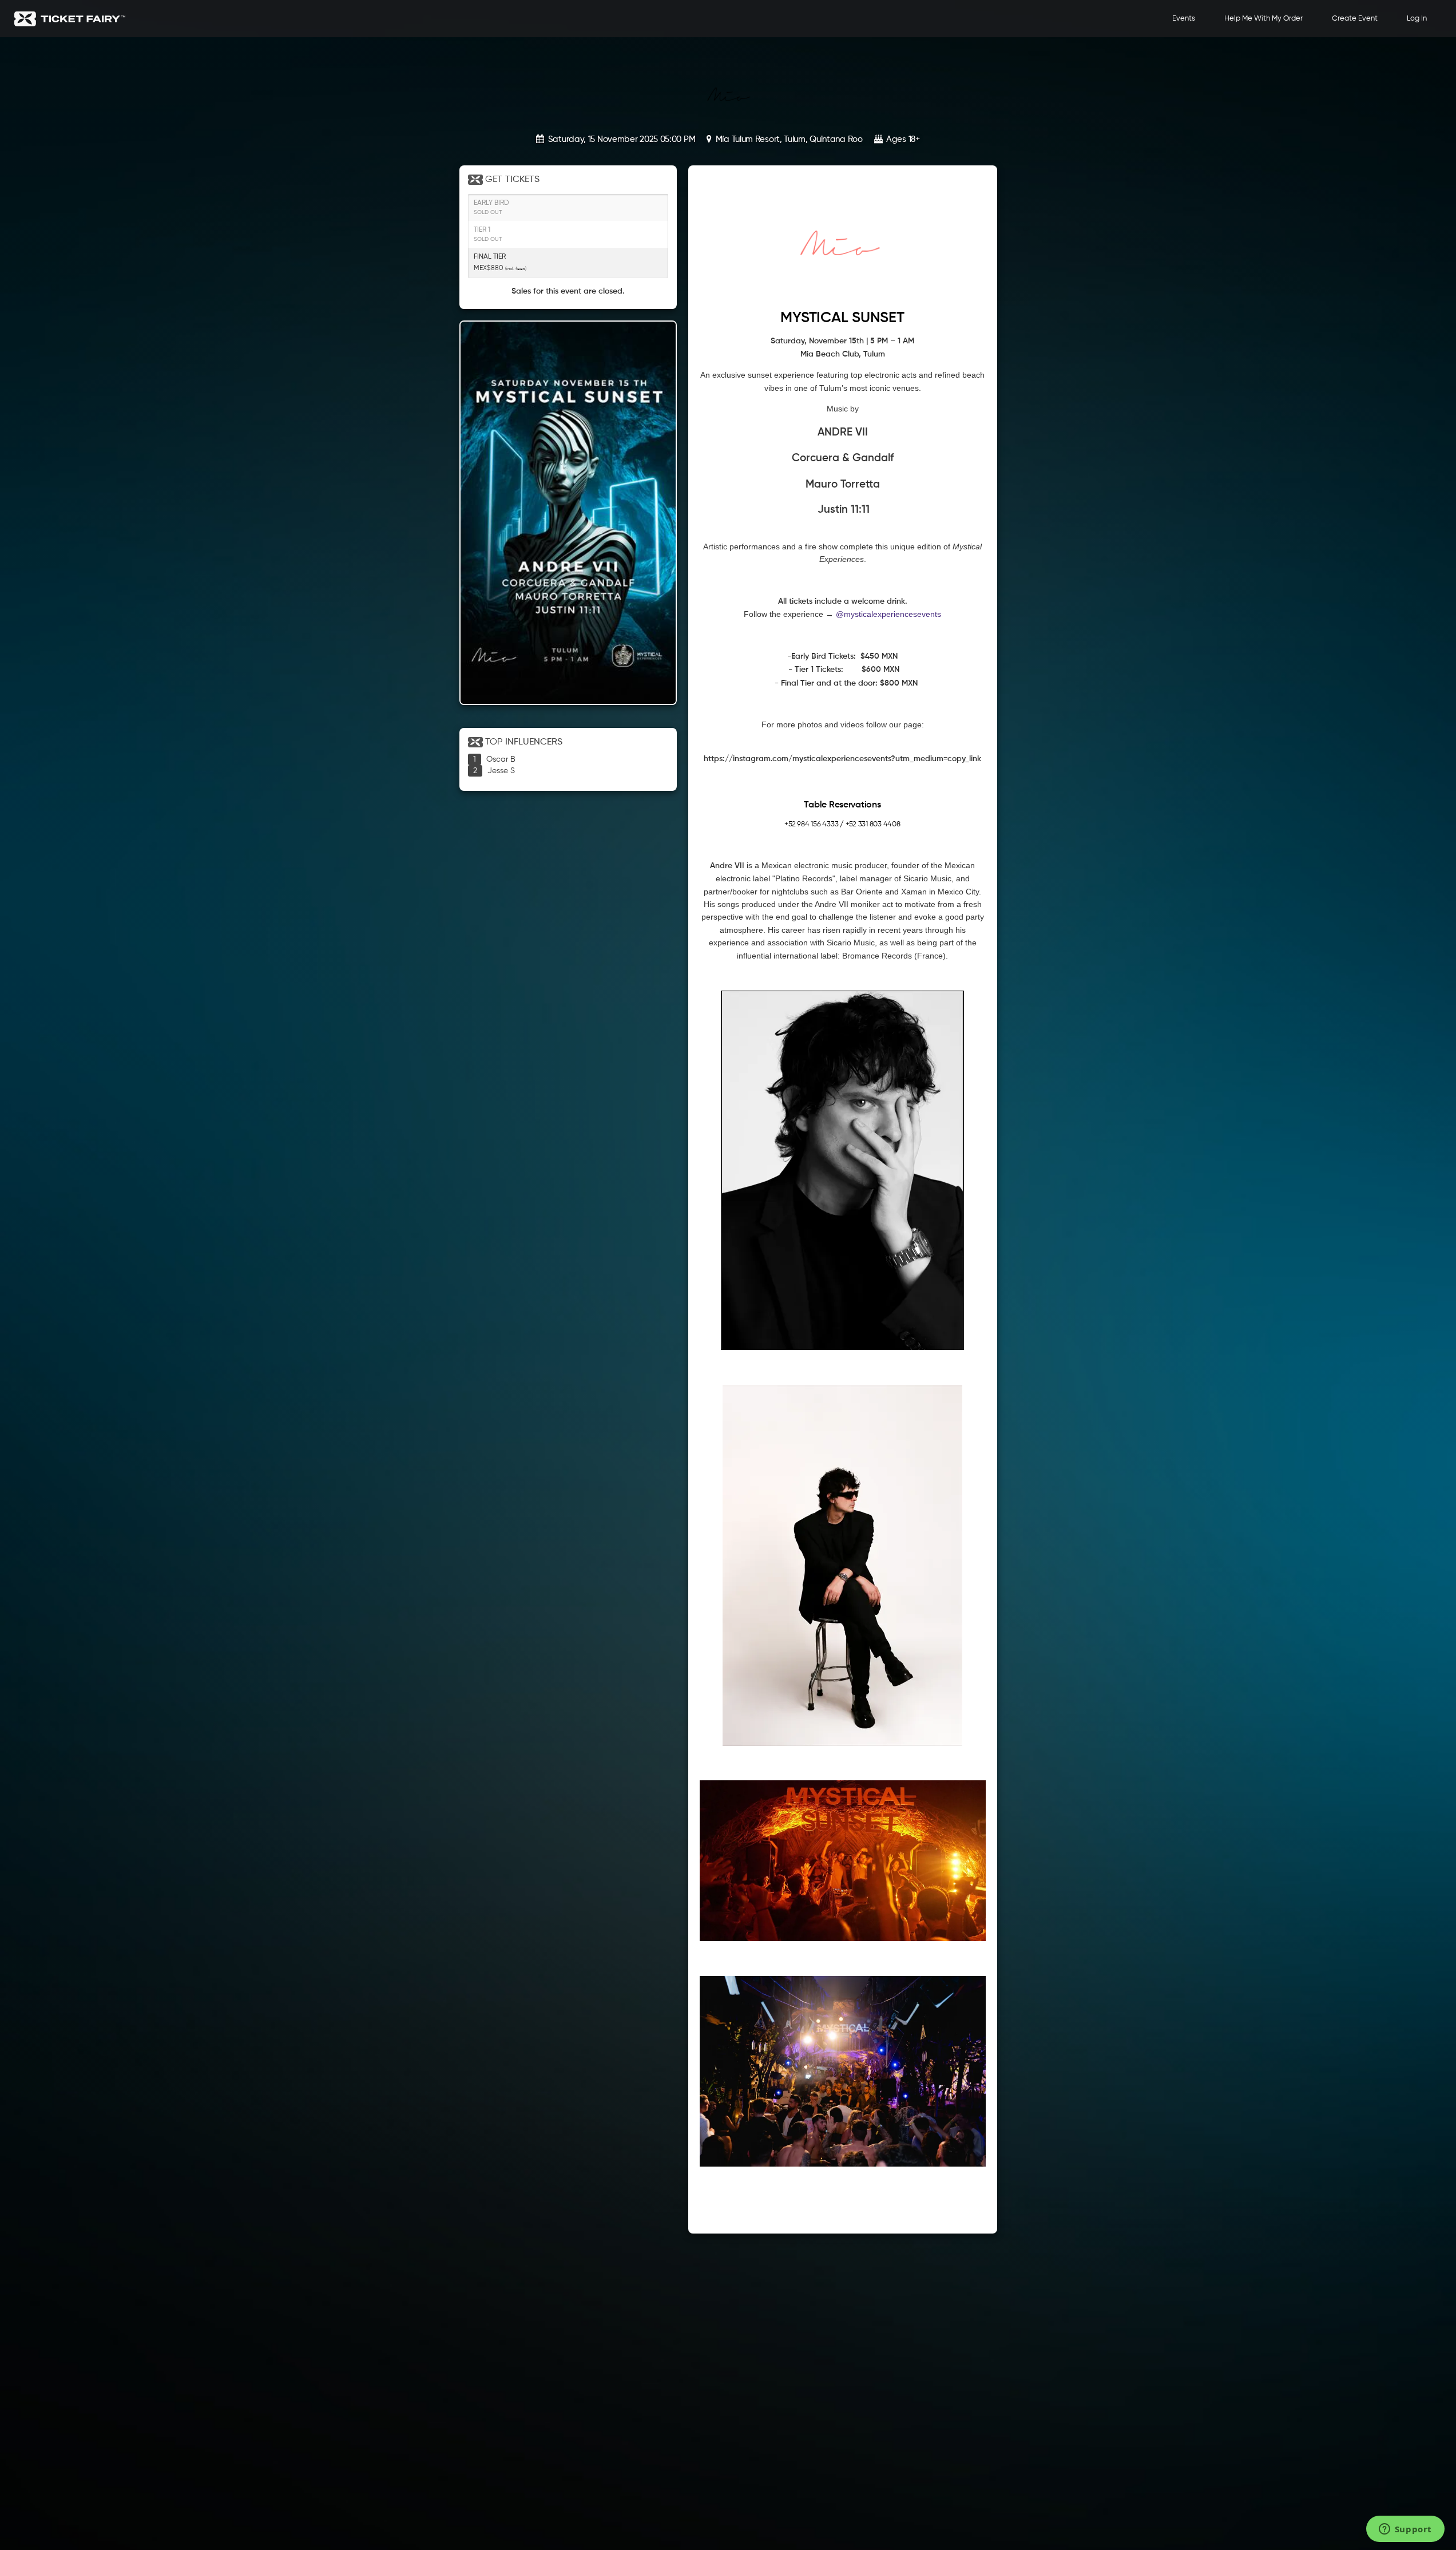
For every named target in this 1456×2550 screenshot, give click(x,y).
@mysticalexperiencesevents (888, 614)
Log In (1417, 19)
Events (1184, 19)
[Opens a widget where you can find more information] (1405, 2530)
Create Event (1355, 19)
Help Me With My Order (1263, 19)
